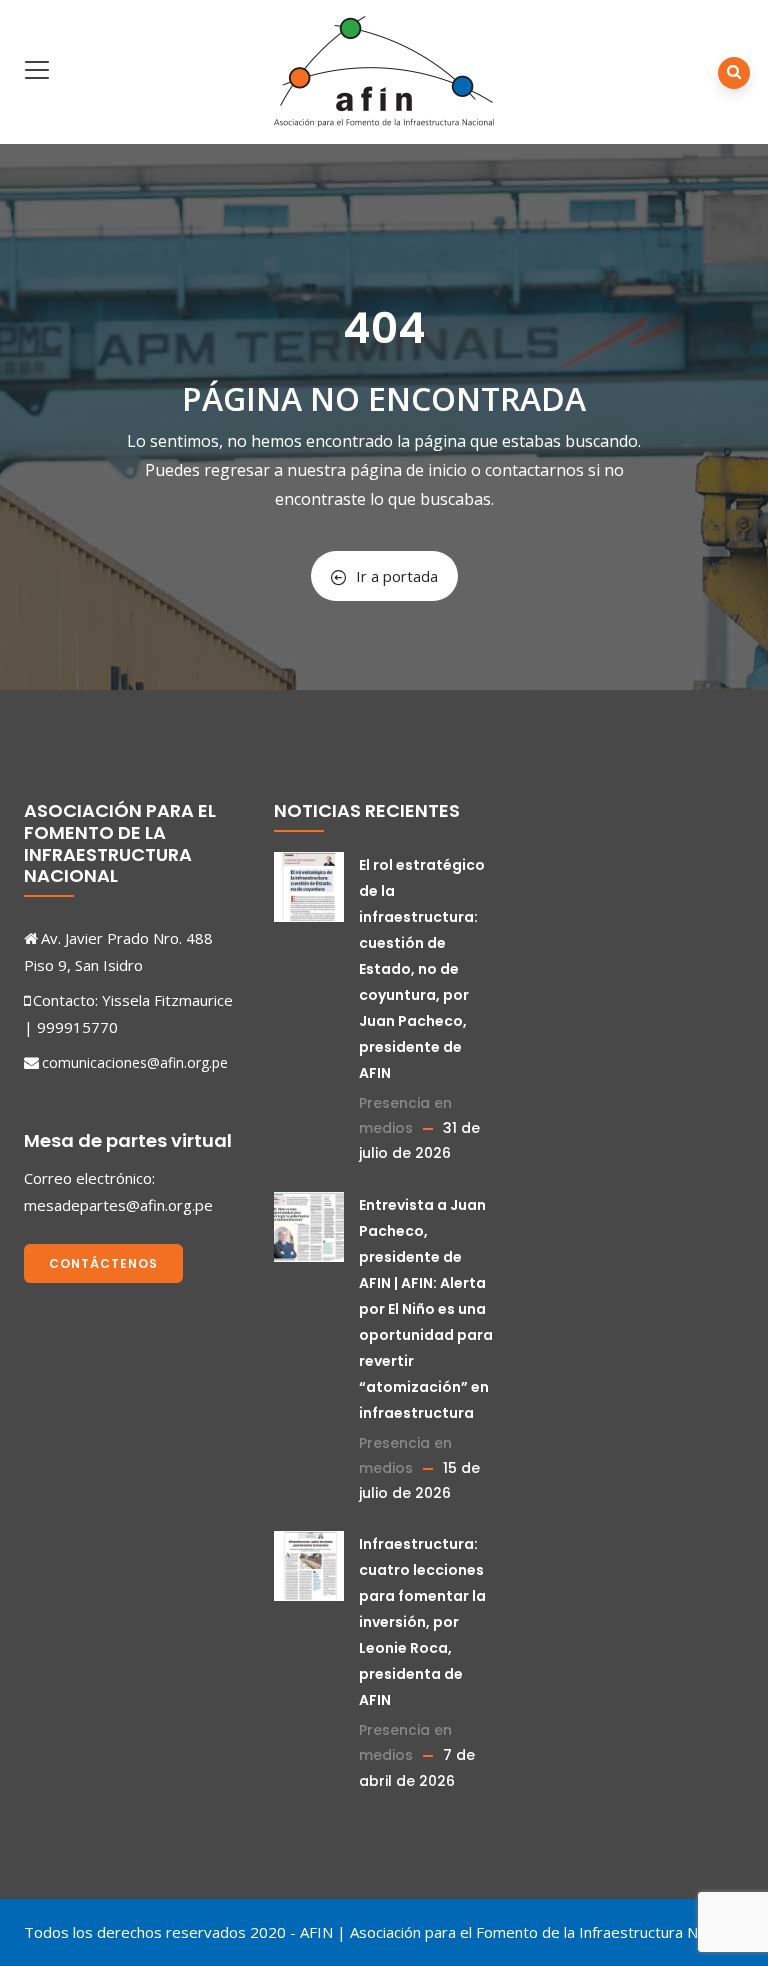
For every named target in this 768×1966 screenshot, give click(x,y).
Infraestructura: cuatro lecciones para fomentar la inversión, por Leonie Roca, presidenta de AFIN (422, 1622)
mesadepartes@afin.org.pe (118, 1205)
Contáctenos (103, 1263)
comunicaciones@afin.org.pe (135, 1062)
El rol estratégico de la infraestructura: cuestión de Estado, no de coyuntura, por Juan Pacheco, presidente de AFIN (422, 969)
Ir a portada (397, 576)
